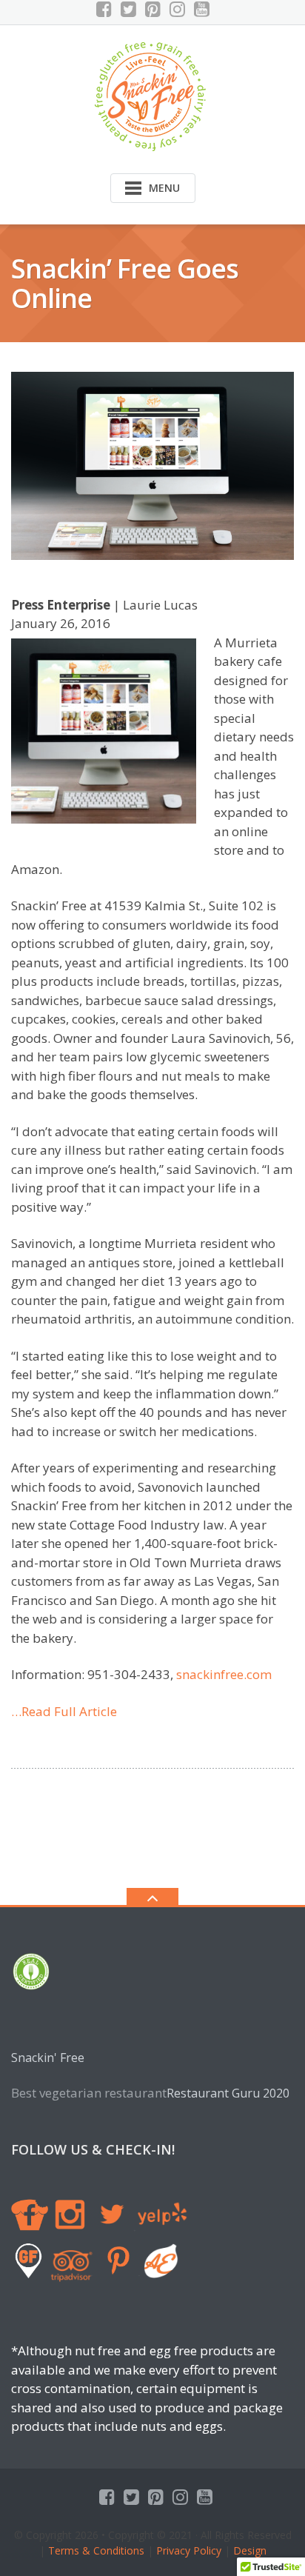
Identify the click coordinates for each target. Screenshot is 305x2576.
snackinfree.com (224, 1674)
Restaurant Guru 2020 (228, 2093)
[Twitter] (128, 9)
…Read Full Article (64, 1711)
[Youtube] (202, 9)
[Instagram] (177, 9)
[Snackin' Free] (153, 95)
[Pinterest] (153, 9)
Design (248, 2550)
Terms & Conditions (96, 2550)
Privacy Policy (189, 2550)
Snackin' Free (48, 2058)
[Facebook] (104, 9)
